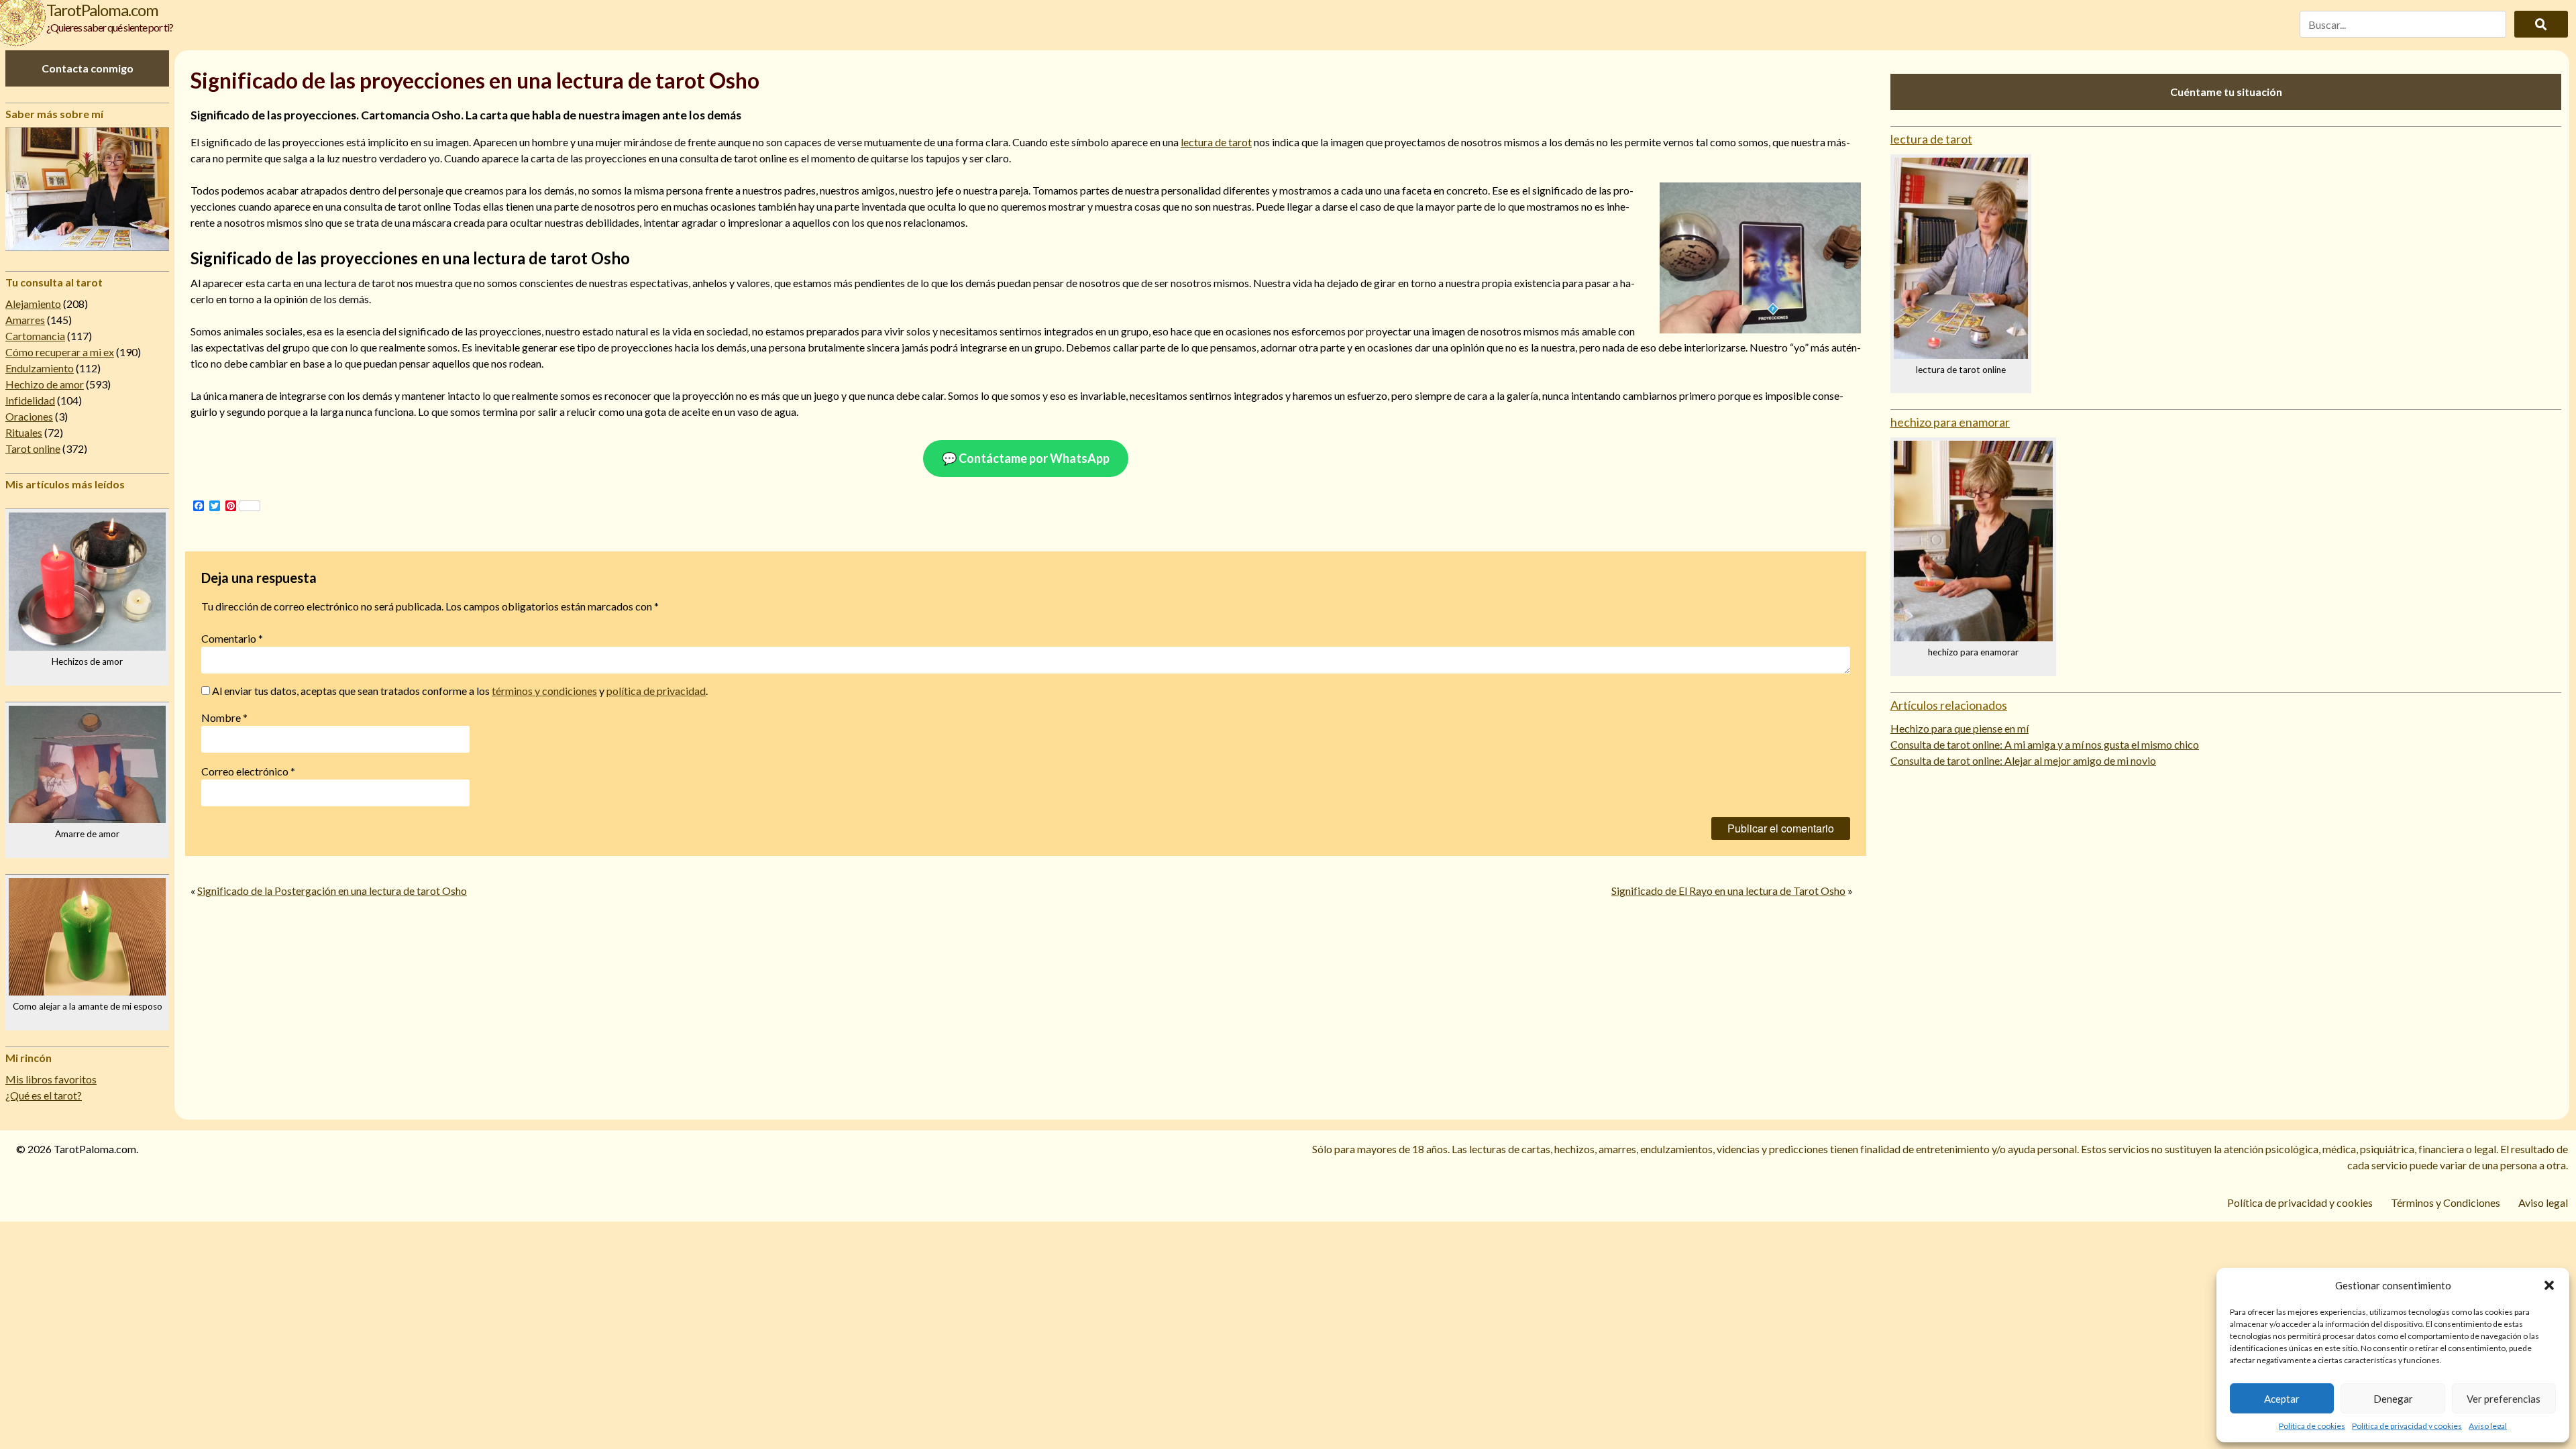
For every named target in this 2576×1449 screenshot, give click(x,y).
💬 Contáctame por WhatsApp (1026, 458)
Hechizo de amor (45, 384)
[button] (2549, 1285)
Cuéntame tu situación (2226, 92)
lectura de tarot (1216, 142)
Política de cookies (2312, 1426)
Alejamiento (33, 304)
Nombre (224, 717)
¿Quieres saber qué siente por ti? (110, 27)
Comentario (232, 638)
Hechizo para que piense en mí (1960, 728)
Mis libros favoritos (51, 1079)
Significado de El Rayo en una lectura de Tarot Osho (1728, 891)
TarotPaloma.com (102, 10)
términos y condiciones (544, 691)
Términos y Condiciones (2446, 1202)
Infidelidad (30, 400)
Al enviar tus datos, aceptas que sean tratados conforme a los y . (459, 691)
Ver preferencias (2504, 1399)
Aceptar (2282, 1399)
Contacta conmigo (88, 68)
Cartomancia (35, 336)
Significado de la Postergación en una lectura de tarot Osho (332, 891)
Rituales (24, 432)
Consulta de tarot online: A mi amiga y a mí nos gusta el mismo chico (2045, 744)
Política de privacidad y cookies (2407, 1426)
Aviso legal (2488, 1426)
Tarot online (33, 448)
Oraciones (29, 416)
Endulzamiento (40, 368)
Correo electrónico (248, 771)
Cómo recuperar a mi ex (60, 352)
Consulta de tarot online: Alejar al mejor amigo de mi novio (2023, 760)
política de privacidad (656, 691)
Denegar (2393, 1399)
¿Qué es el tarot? (44, 1095)
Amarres (25, 320)
